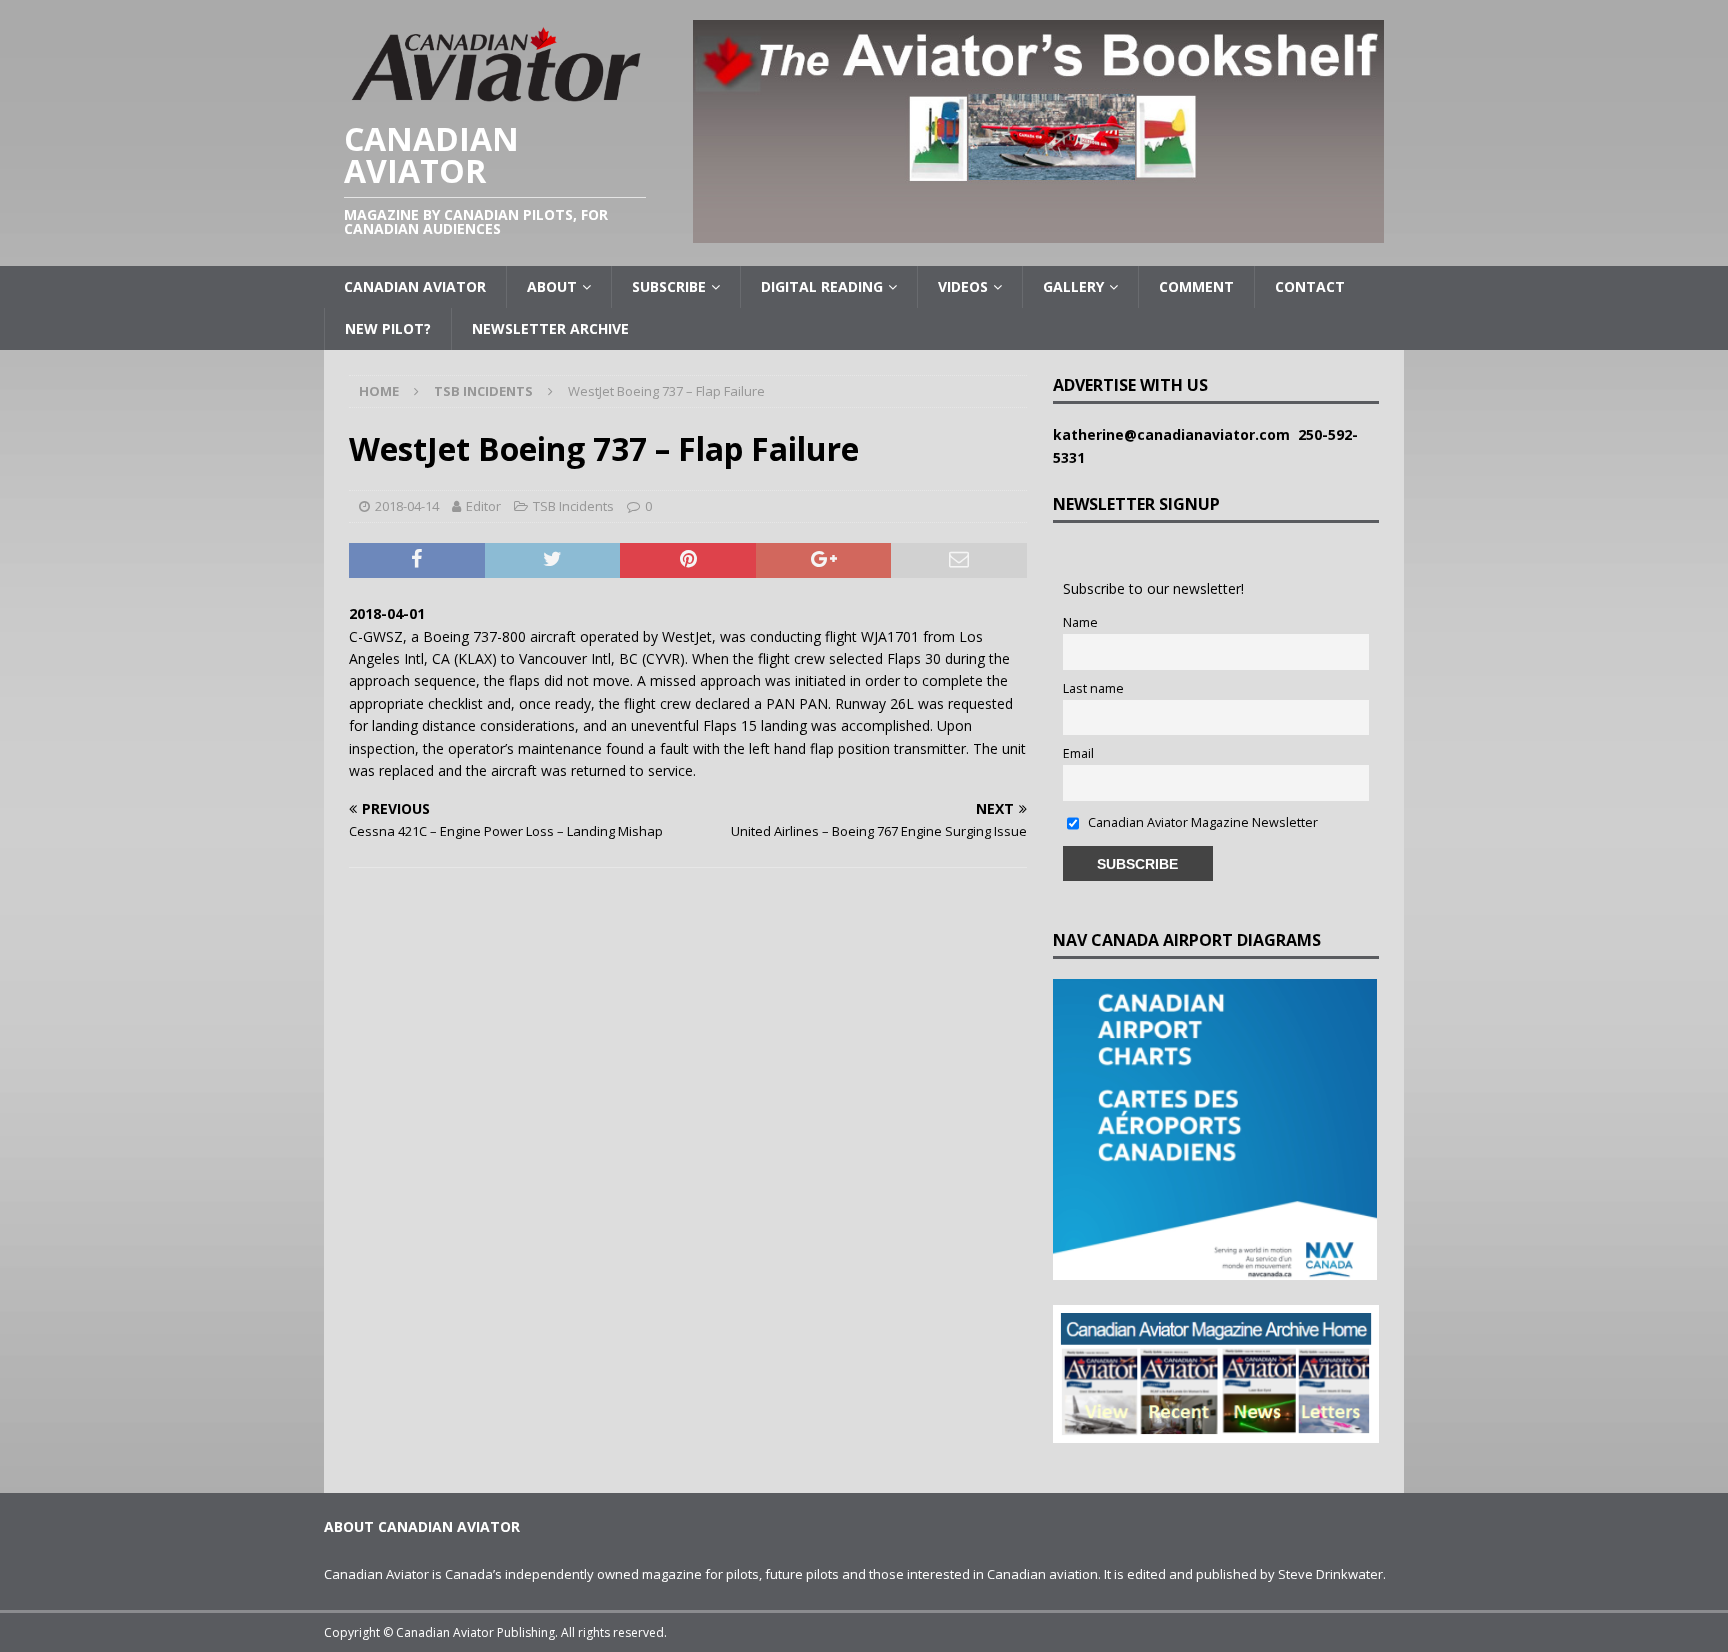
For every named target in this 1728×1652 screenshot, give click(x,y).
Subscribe (669, 286)
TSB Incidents (573, 506)
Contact (1310, 286)
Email (1078, 753)
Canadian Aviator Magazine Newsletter (1201, 822)
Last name (1093, 688)
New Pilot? (388, 328)
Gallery (1073, 286)
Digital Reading (822, 286)
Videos (963, 286)
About (552, 286)
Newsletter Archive (550, 328)
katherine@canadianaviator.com (1175, 434)
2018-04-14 (407, 506)
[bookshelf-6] (1038, 231)
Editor (483, 506)
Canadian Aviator (415, 286)
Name (1080, 622)
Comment (1196, 286)
